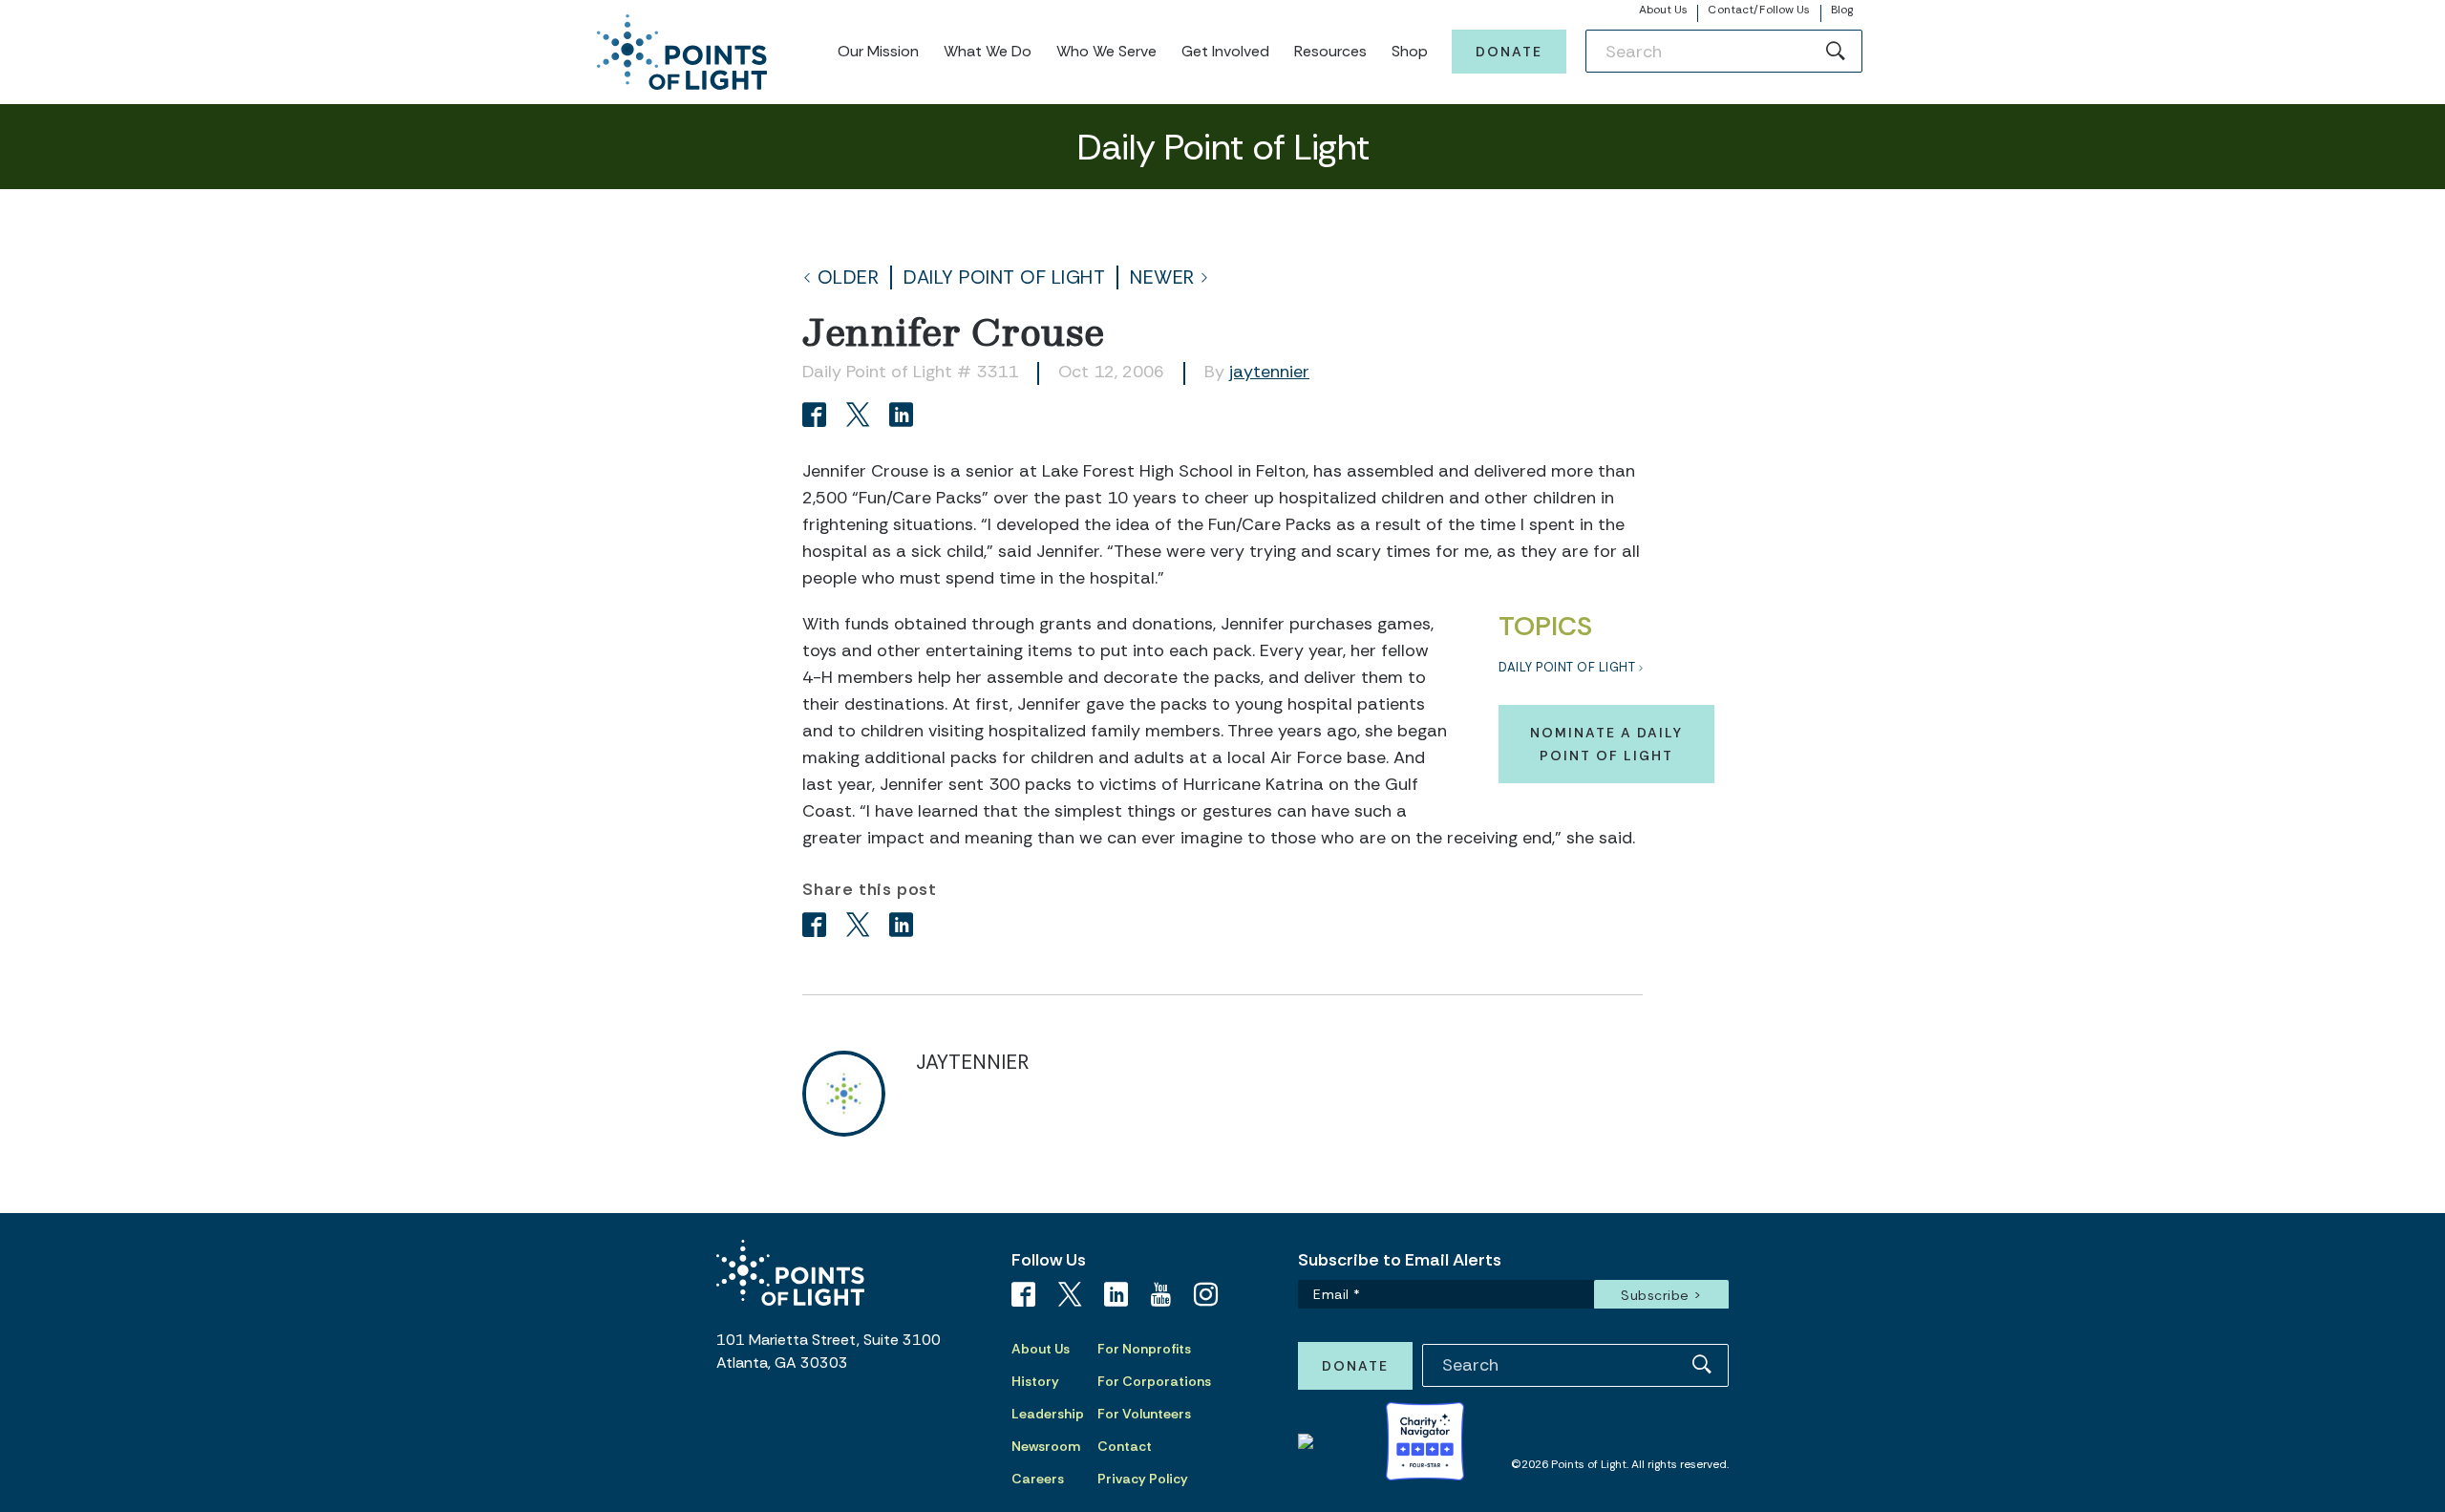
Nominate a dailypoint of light (1606, 744)
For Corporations (1154, 1381)
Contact (1125, 1446)
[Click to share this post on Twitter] (861, 417)
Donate (1509, 52)
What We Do (988, 51)
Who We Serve (1106, 51)
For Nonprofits (1144, 1349)
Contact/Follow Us (1759, 10)
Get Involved (1225, 51)
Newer (1162, 277)
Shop (1410, 51)
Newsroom (1046, 1446)
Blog (1842, 10)
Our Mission (878, 51)
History (1035, 1381)
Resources (1330, 51)
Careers (1038, 1479)
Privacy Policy (1143, 1479)
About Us (1664, 10)
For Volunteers (1144, 1414)
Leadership (1048, 1414)
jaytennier (1269, 372)
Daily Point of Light (1004, 277)
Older (849, 277)
